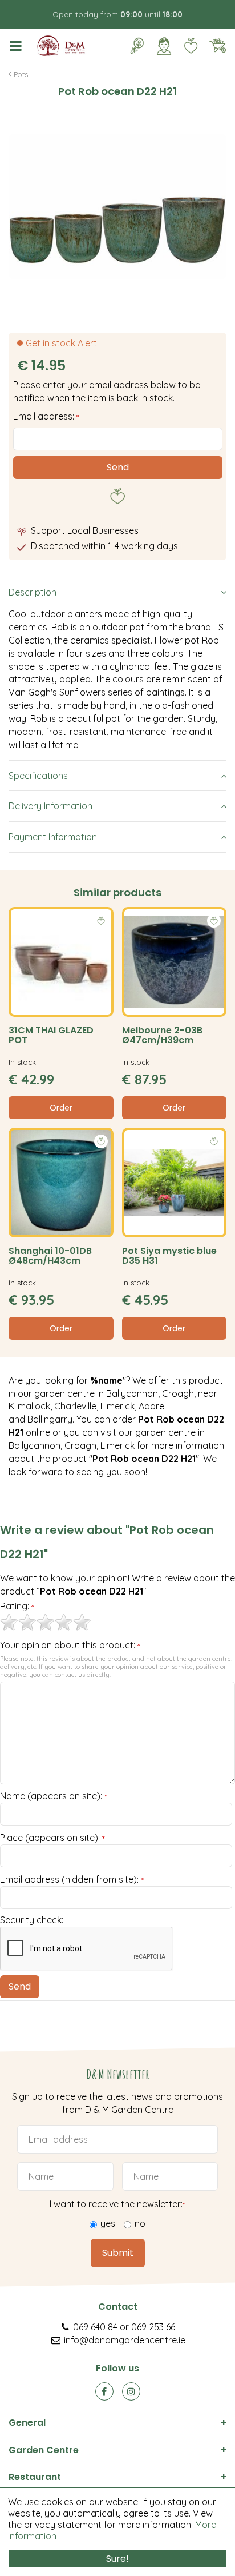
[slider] (46, 1622)
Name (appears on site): (54, 1796)
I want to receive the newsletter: (117, 2204)
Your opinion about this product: (70, 1646)
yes (108, 2223)
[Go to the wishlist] (186, 46)
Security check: (32, 1920)
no (140, 2223)
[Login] (164, 46)
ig (131, 2391)
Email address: (46, 416)
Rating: (17, 1607)
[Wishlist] (191, 46)
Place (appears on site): (52, 1838)
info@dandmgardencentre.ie (125, 2340)
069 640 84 (95, 2327)
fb (104, 2391)
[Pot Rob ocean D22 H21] (117, 206)
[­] (18, 46)
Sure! (117, 2559)
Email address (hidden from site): (72, 1880)
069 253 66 (153, 2327)
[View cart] (217, 46)
